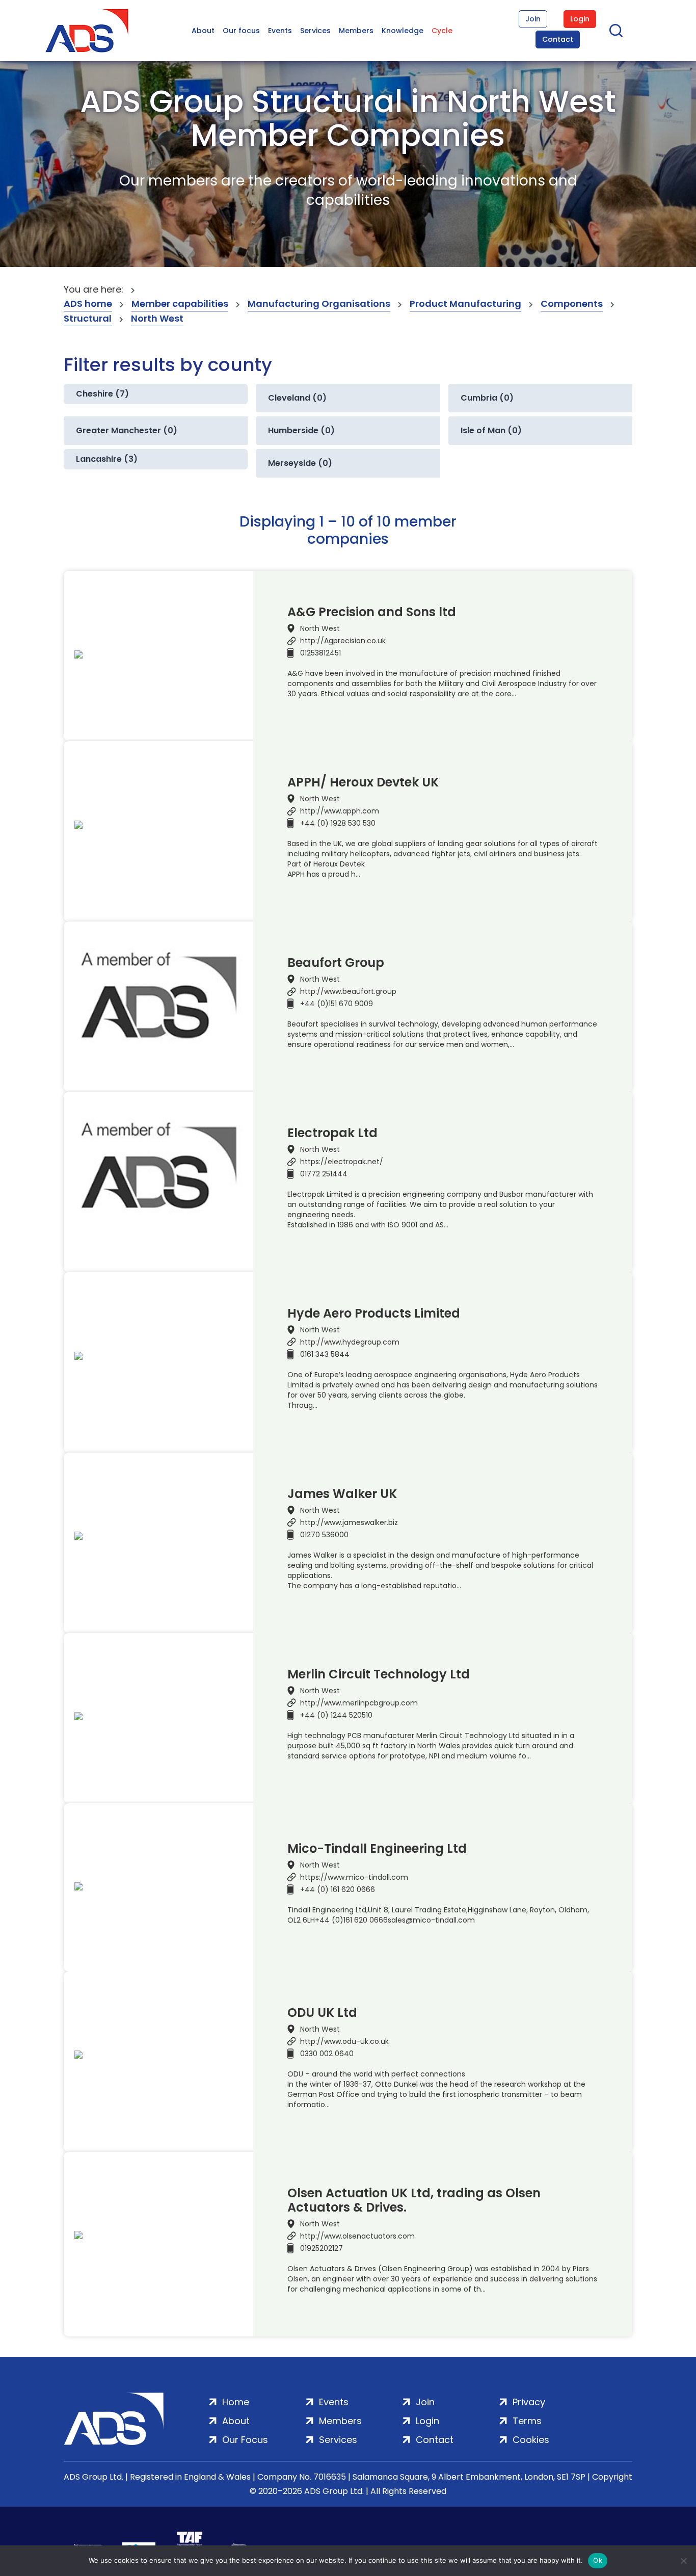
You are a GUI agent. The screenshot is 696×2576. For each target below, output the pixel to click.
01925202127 (322, 2248)
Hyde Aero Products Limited (374, 1313)
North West (157, 318)
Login (580, 19)
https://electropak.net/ (342, 1162)
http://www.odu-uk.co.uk (344, 2041)
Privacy (529, 2402)
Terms (527, 2421)
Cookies (531, 2440)
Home (236, 2402)
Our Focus (245, 2440)
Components (572, 304)
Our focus (241, 31)
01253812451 (320, 653)
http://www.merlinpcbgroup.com (359, 1703)
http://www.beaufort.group (348, 991)
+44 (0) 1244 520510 (336, 1715)
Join (533, 19)
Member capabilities (180, 304)
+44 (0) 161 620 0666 (338, 1889)
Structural (88, 318)
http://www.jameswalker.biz (349, 1522)
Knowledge (403, 31)
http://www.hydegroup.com (350, 1342)
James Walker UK (342, 1494)
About (203, 31)
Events (280, 31)
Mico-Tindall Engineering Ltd (377, 1849)
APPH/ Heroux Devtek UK (363, 782)
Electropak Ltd (332, 1133)
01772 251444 (324, 1174)
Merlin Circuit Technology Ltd (379, 1674)
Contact (558, 39)
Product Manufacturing (465, 304)
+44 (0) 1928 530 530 (338, 823)
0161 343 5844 (325, 1354)
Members (356, 31)
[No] (683, 2561)
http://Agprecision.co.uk (343, 641)
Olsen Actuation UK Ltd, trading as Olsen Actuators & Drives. (414, 2200)
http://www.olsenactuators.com (357, 2236)
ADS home (88, 304)
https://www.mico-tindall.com (354, 1877)
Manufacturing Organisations (319, 304)
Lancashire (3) (107, 459)
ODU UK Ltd (322, 2013)
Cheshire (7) (102, 394)
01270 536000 (324, 1535)
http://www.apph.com (340, 811)
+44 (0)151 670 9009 (337, 1004)
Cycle (442, 31)
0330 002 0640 (327, 2054)
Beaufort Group (336, 963)
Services (315, 31)
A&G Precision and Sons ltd (372, 612)
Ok (598, 2560)
